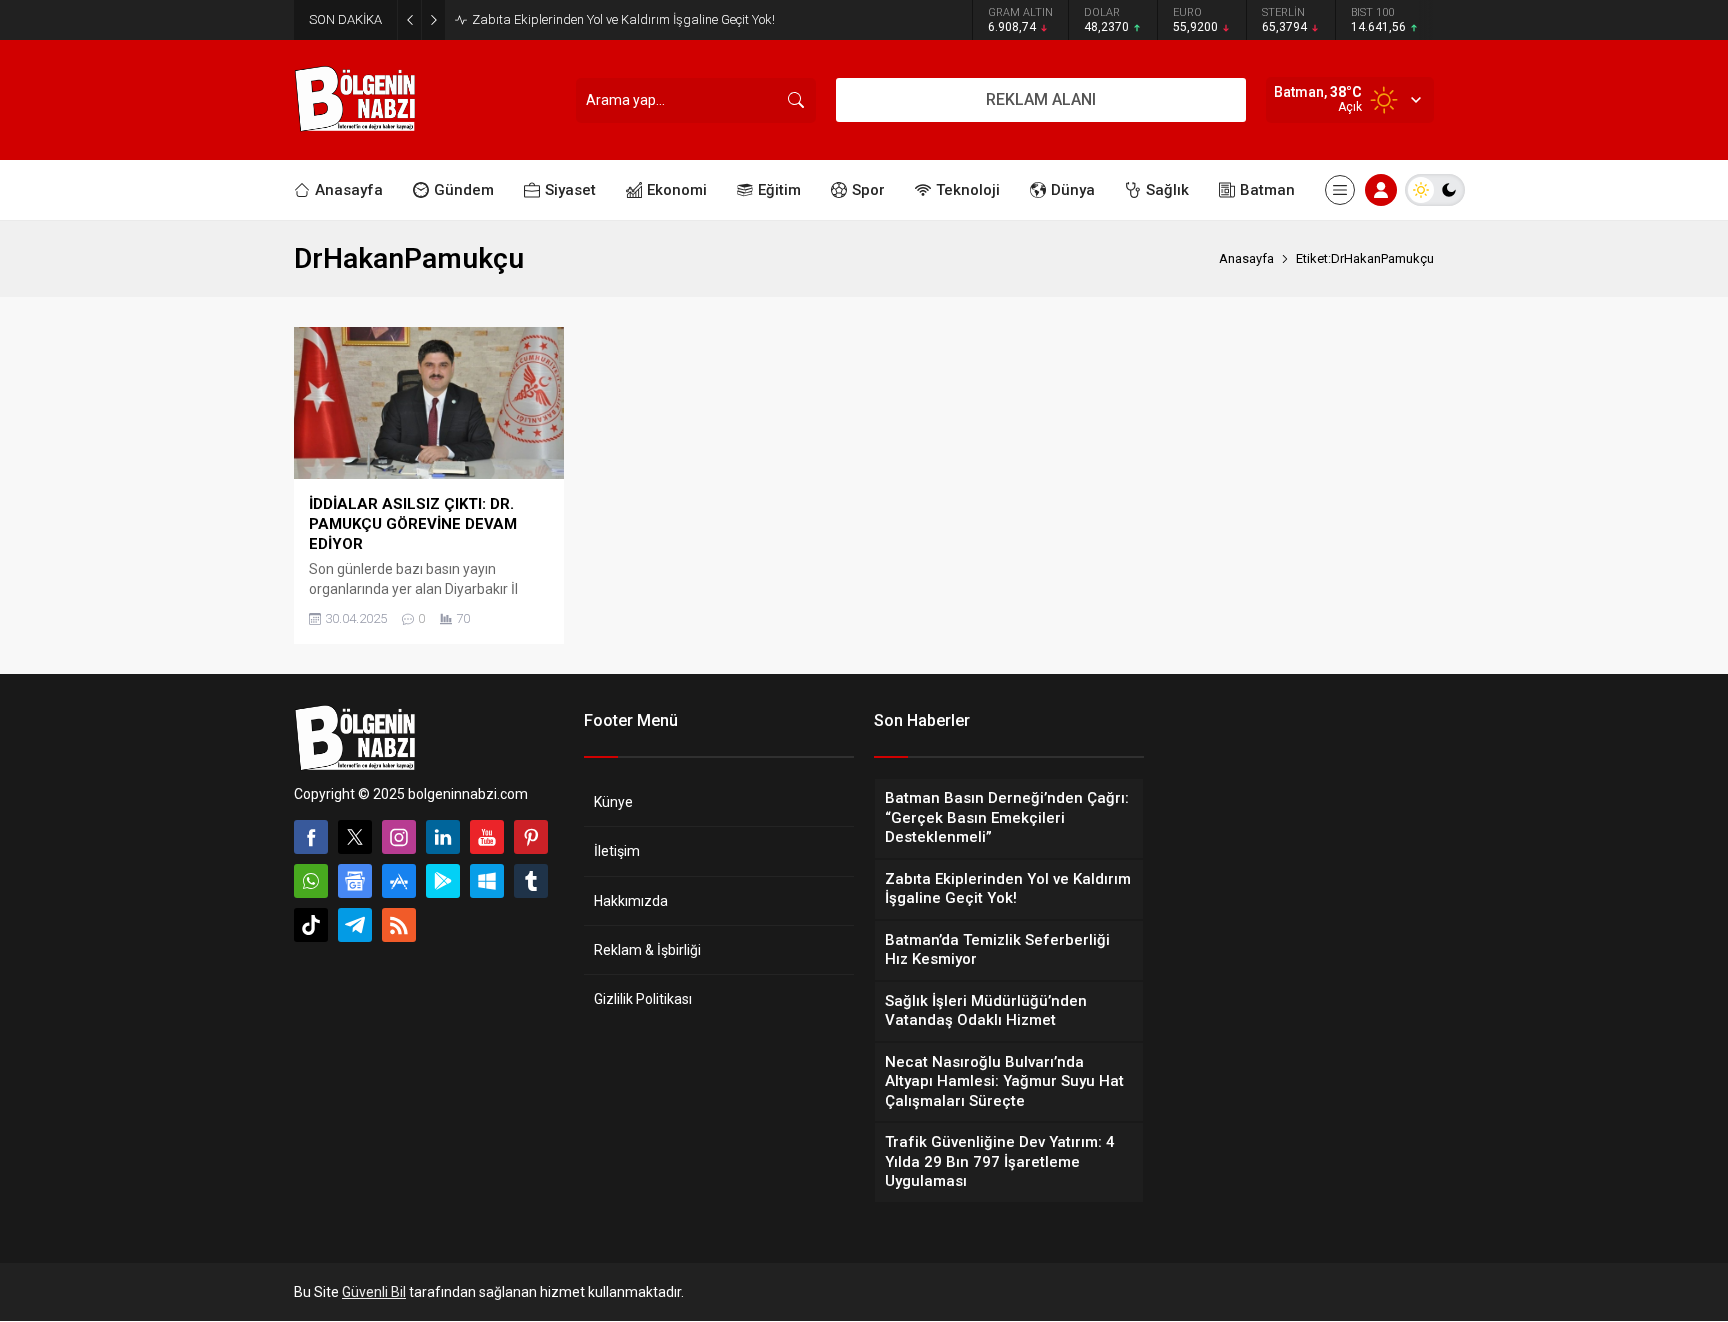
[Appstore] (399, 881)
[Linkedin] (443, 837)
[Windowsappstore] (487, 881)
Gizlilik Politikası (643, 999)
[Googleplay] (443, 881)
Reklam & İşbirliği (647, 950)
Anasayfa (1246, 258)
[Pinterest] (531, 837)
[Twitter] (355, 837)
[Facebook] (311, 837)
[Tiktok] (311, 925)
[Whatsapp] (311, 881)
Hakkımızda (631, 901)
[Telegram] (355, 925)
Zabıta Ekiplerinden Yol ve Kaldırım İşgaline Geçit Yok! (623, 19)
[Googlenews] (355, 881)
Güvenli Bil (374, 1292)
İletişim (617, 851)
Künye (613, 802)
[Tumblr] (531, 881)
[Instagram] (399, 837)
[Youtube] (487, 837)
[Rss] (399, 925)
